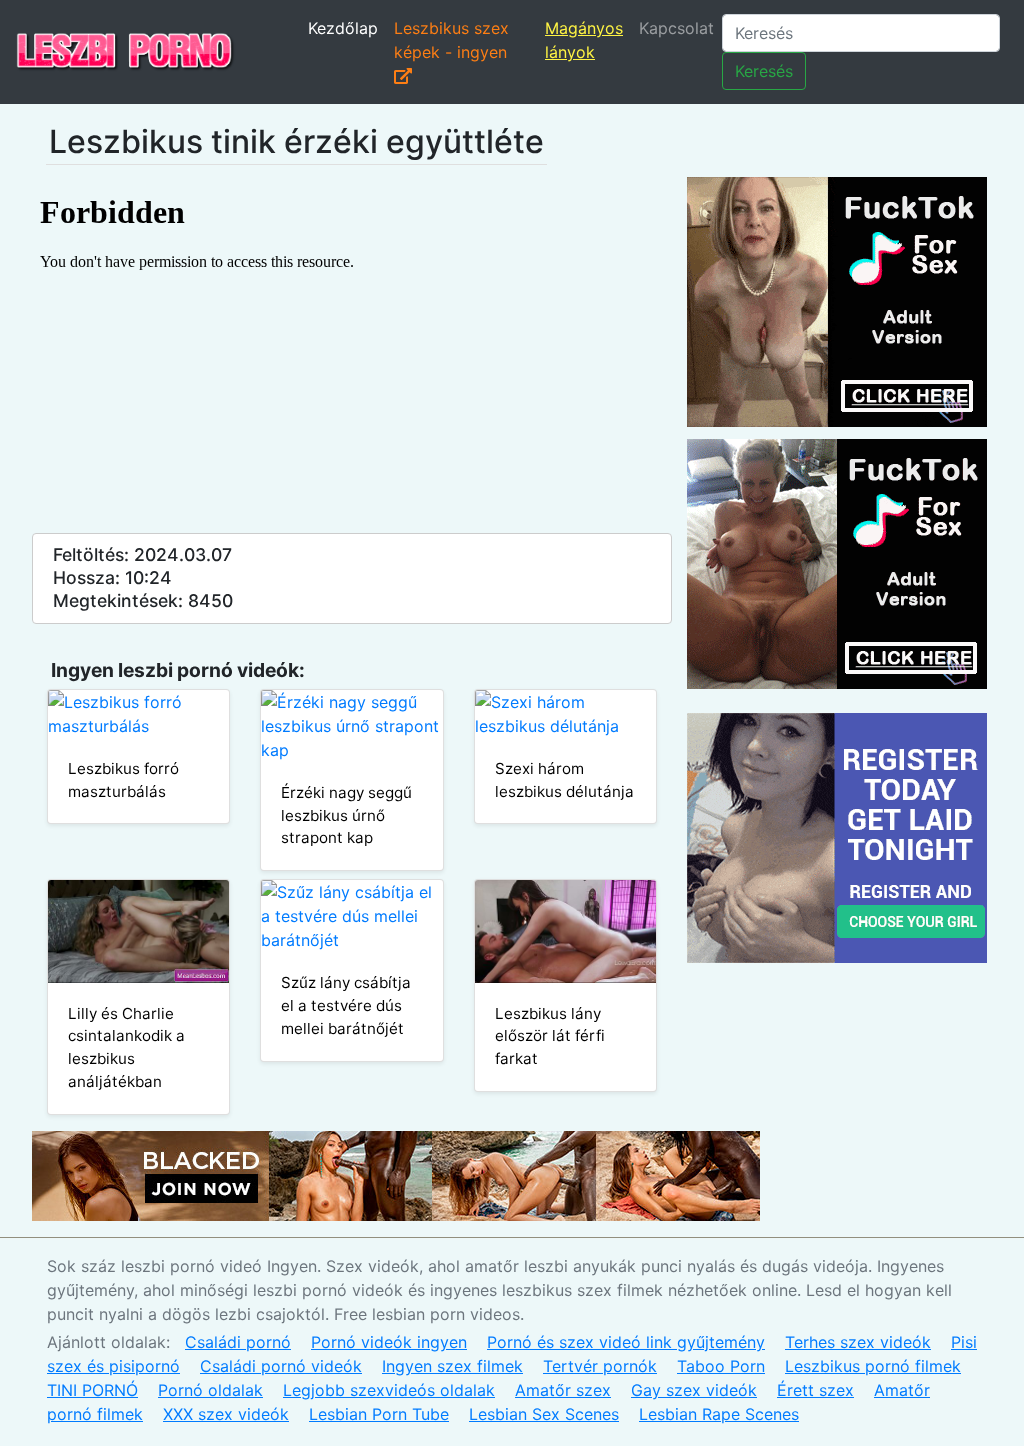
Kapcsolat (676, 28)
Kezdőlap (343, 28)
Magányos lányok (584, 40)
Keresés (764, 71)
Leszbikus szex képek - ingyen (451, 40)
